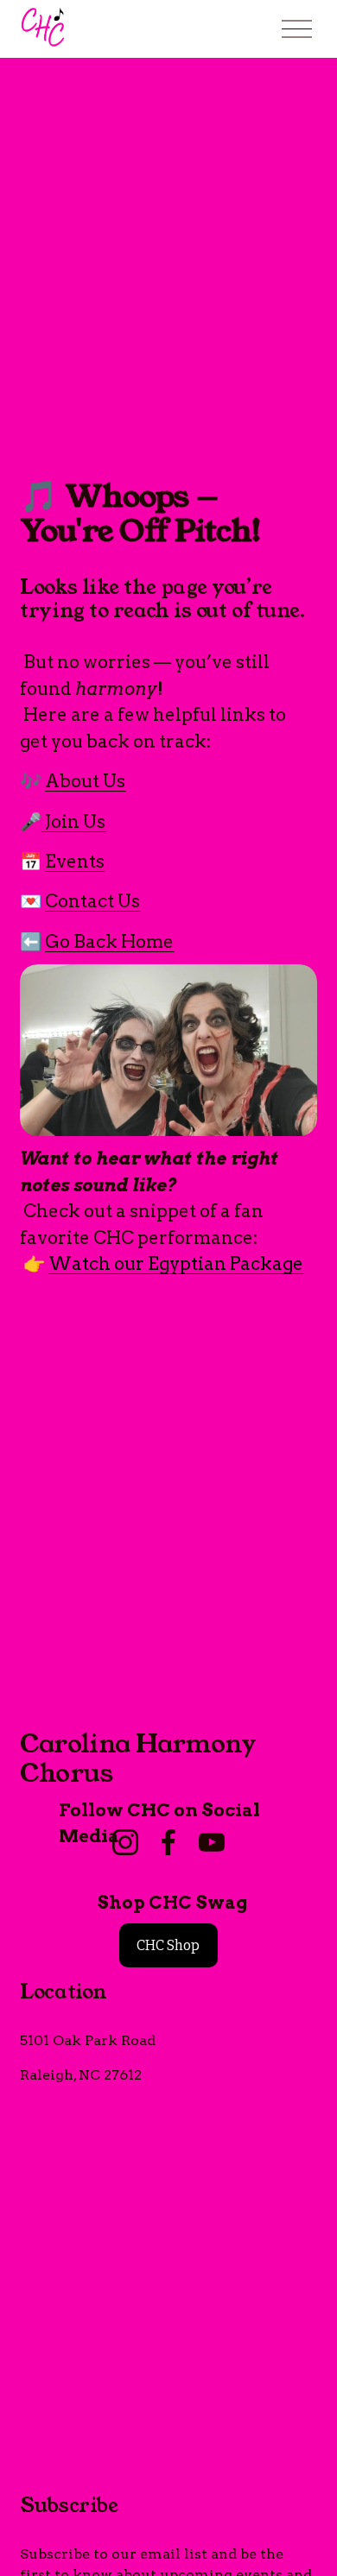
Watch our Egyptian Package (176, 1263)
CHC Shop (168, 1945)
